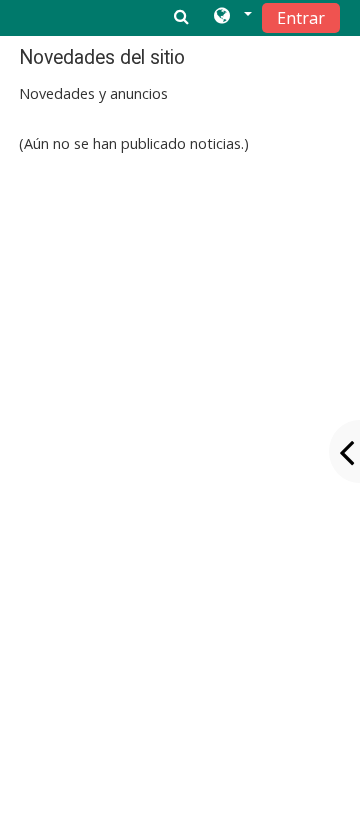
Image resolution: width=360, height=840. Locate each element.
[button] (231, 17)
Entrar (301, 18)
